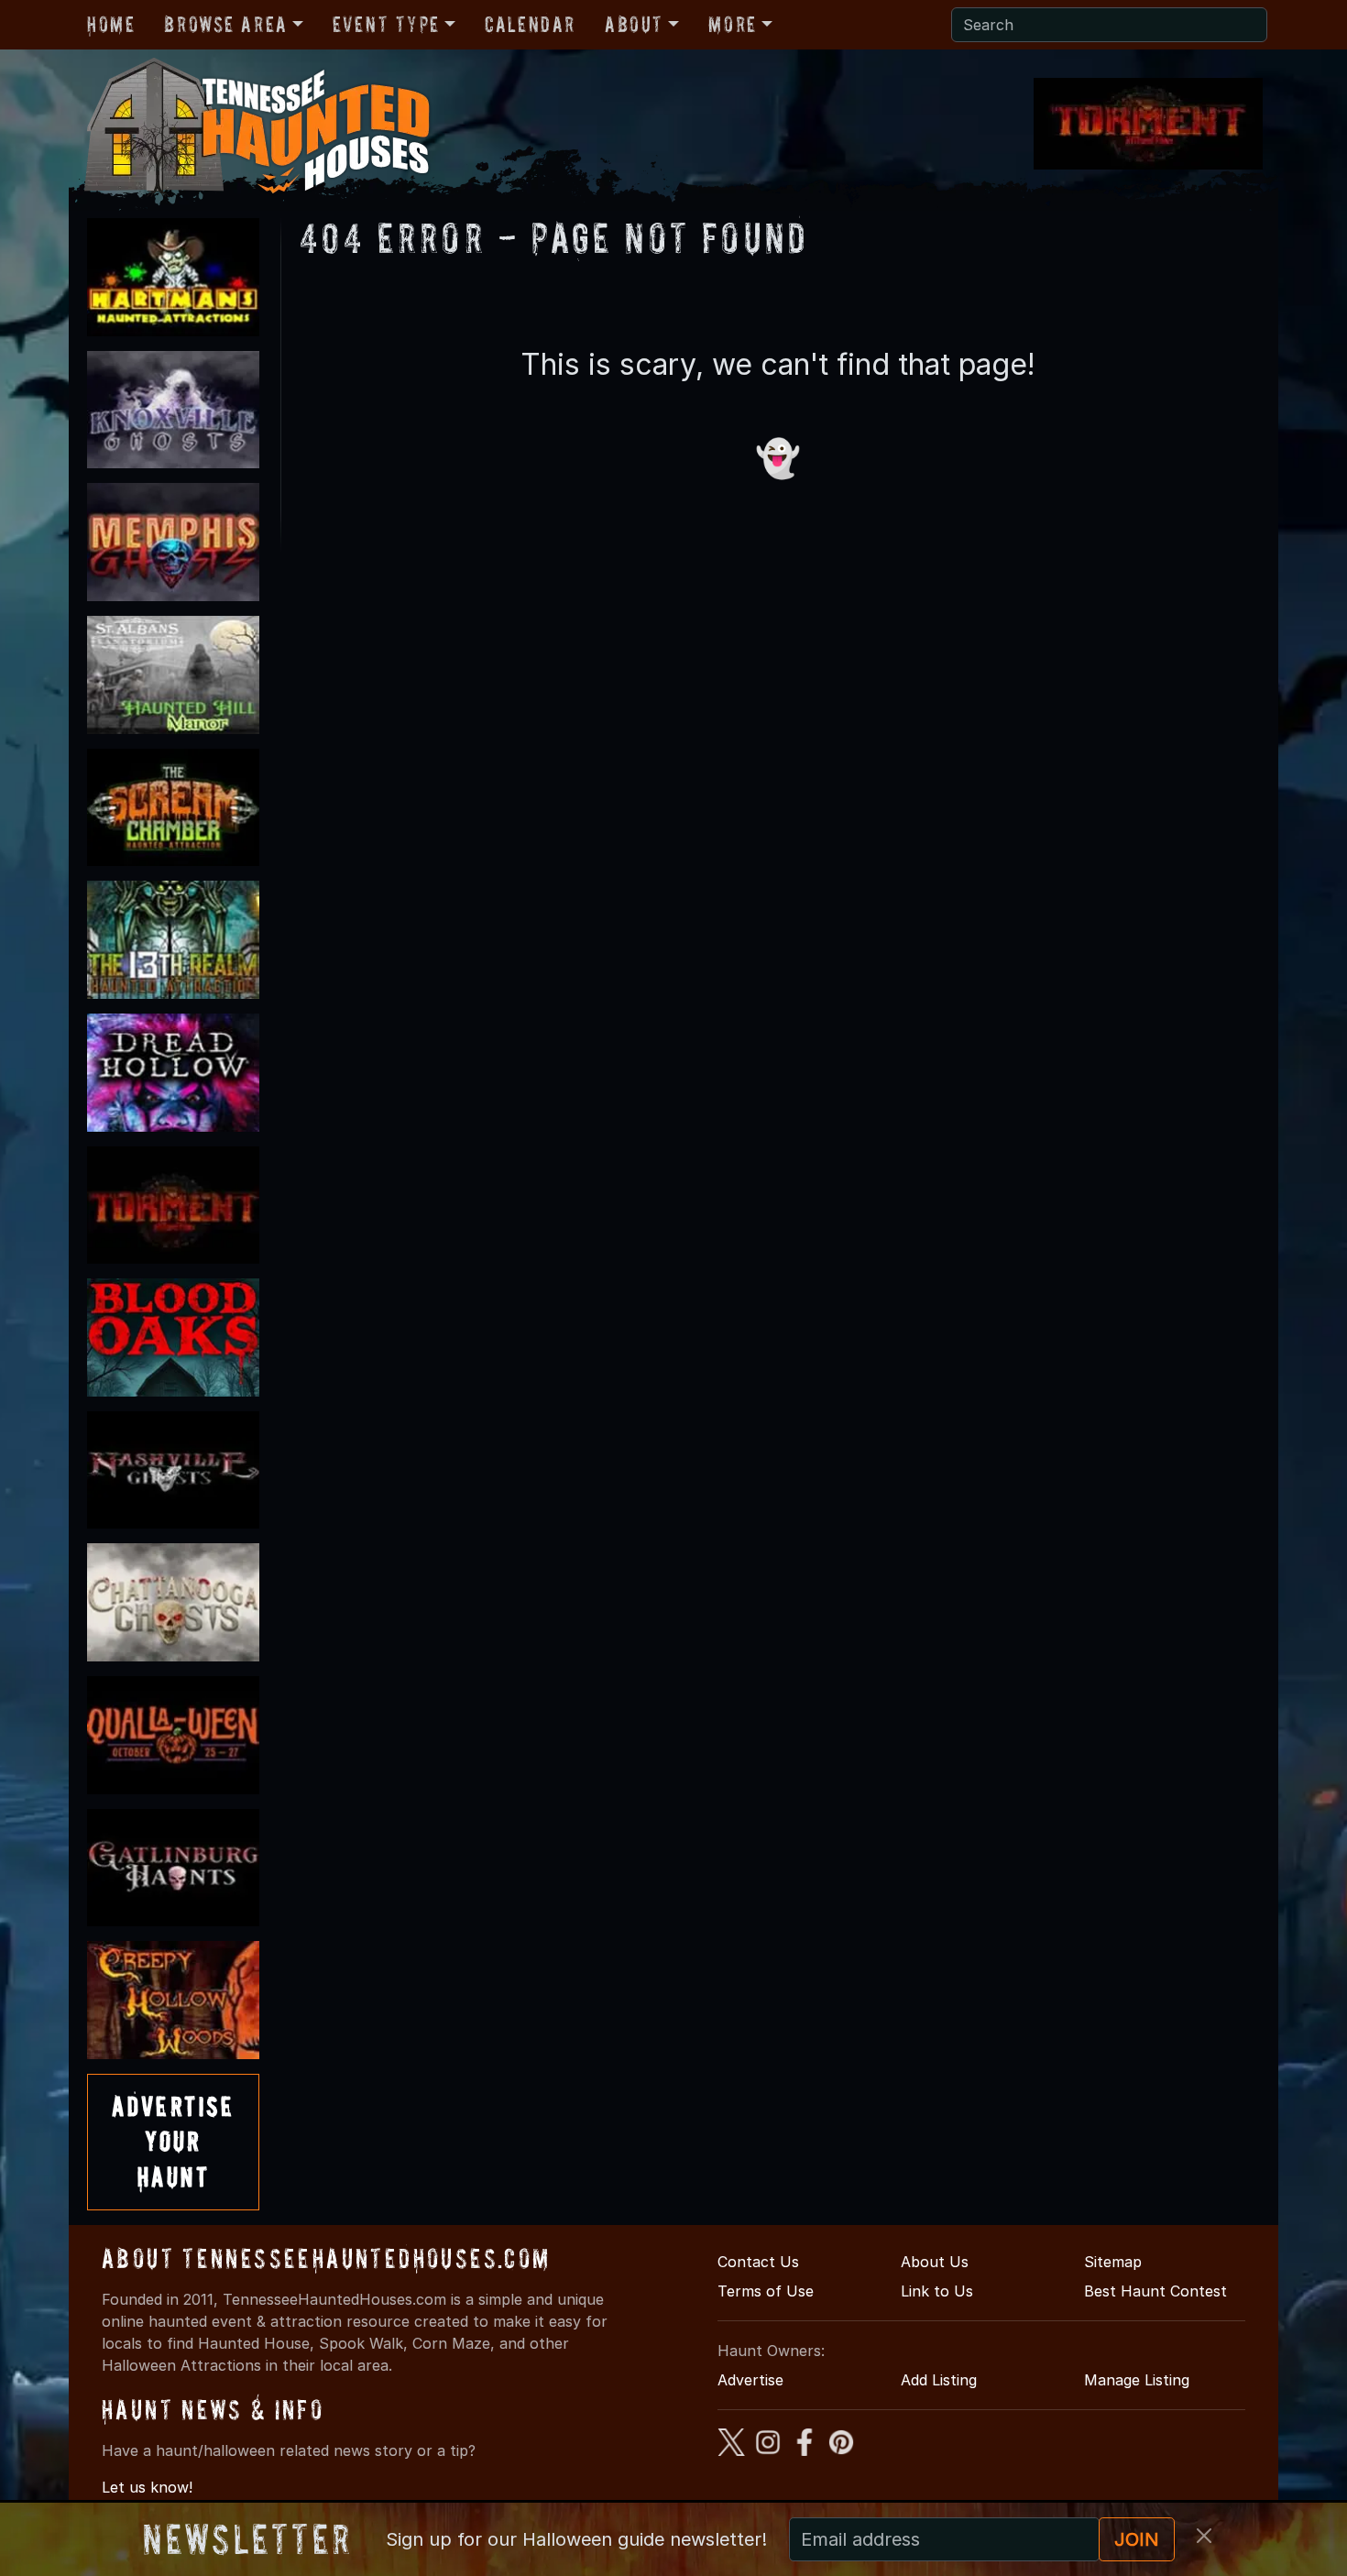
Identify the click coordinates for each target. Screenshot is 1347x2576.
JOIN (1137, 2539)
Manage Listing (1137, 2380)
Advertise (750, 2380)
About (634, 24)
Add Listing (939, 2380)
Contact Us (758, 2262)
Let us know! (147, 2487)
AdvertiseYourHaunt (173, 2142)
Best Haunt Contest (1155, 2291)
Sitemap (1113, 2262)
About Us (935, 2262)
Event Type (386, 24)
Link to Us (937, 2291)
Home (111, 24)
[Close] (1204, 2536)
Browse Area (225, 24)
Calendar (530, 24)
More (732, 24)
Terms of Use (766, 2291)
